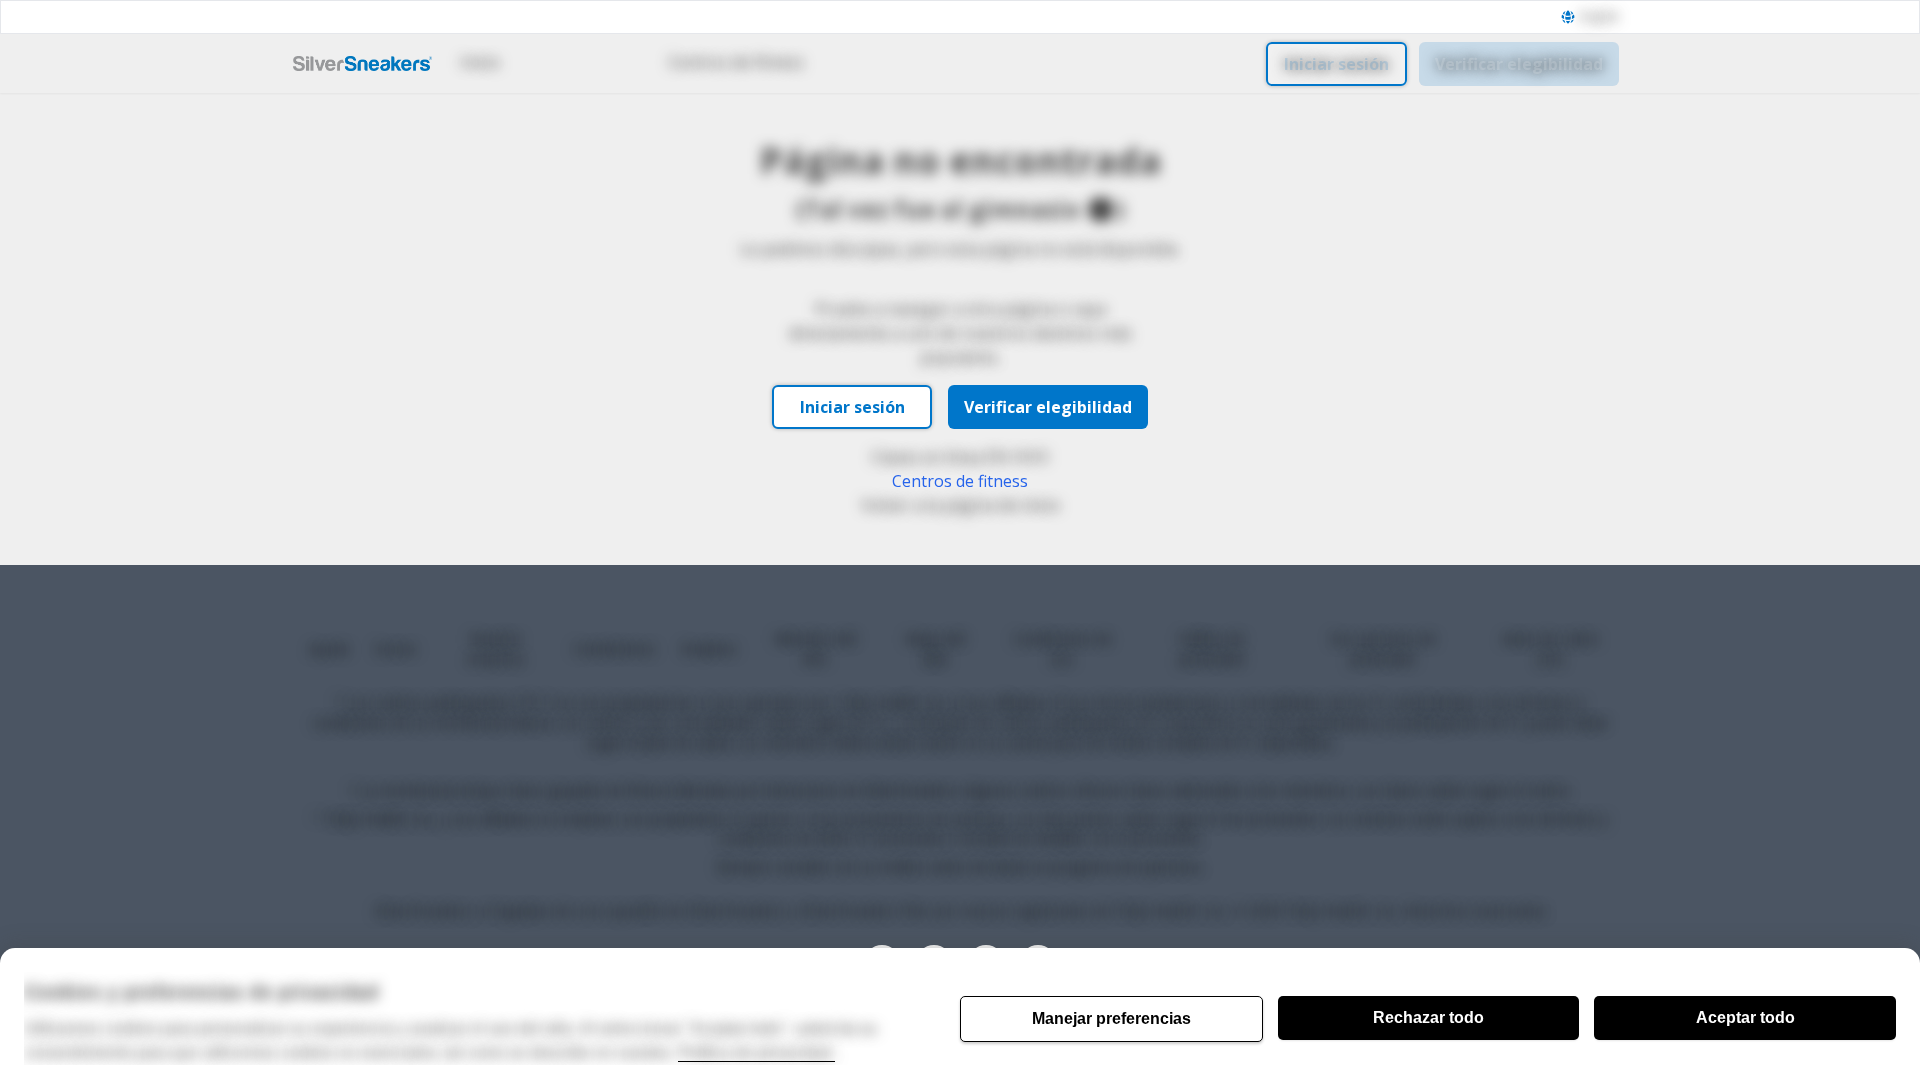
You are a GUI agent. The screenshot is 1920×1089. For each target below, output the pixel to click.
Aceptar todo (1745, 1017)
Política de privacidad (756, 1052)
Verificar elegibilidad (1519, 64)
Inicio (480, 62)
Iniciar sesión (1336, 64)
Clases (572, 62)
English (1599, 17)
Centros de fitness (736, 62)
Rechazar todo (1428, 1017)
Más (868, 62)
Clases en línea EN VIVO (960, 457)
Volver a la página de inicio (960, 505)
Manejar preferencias (1111, 1018)
